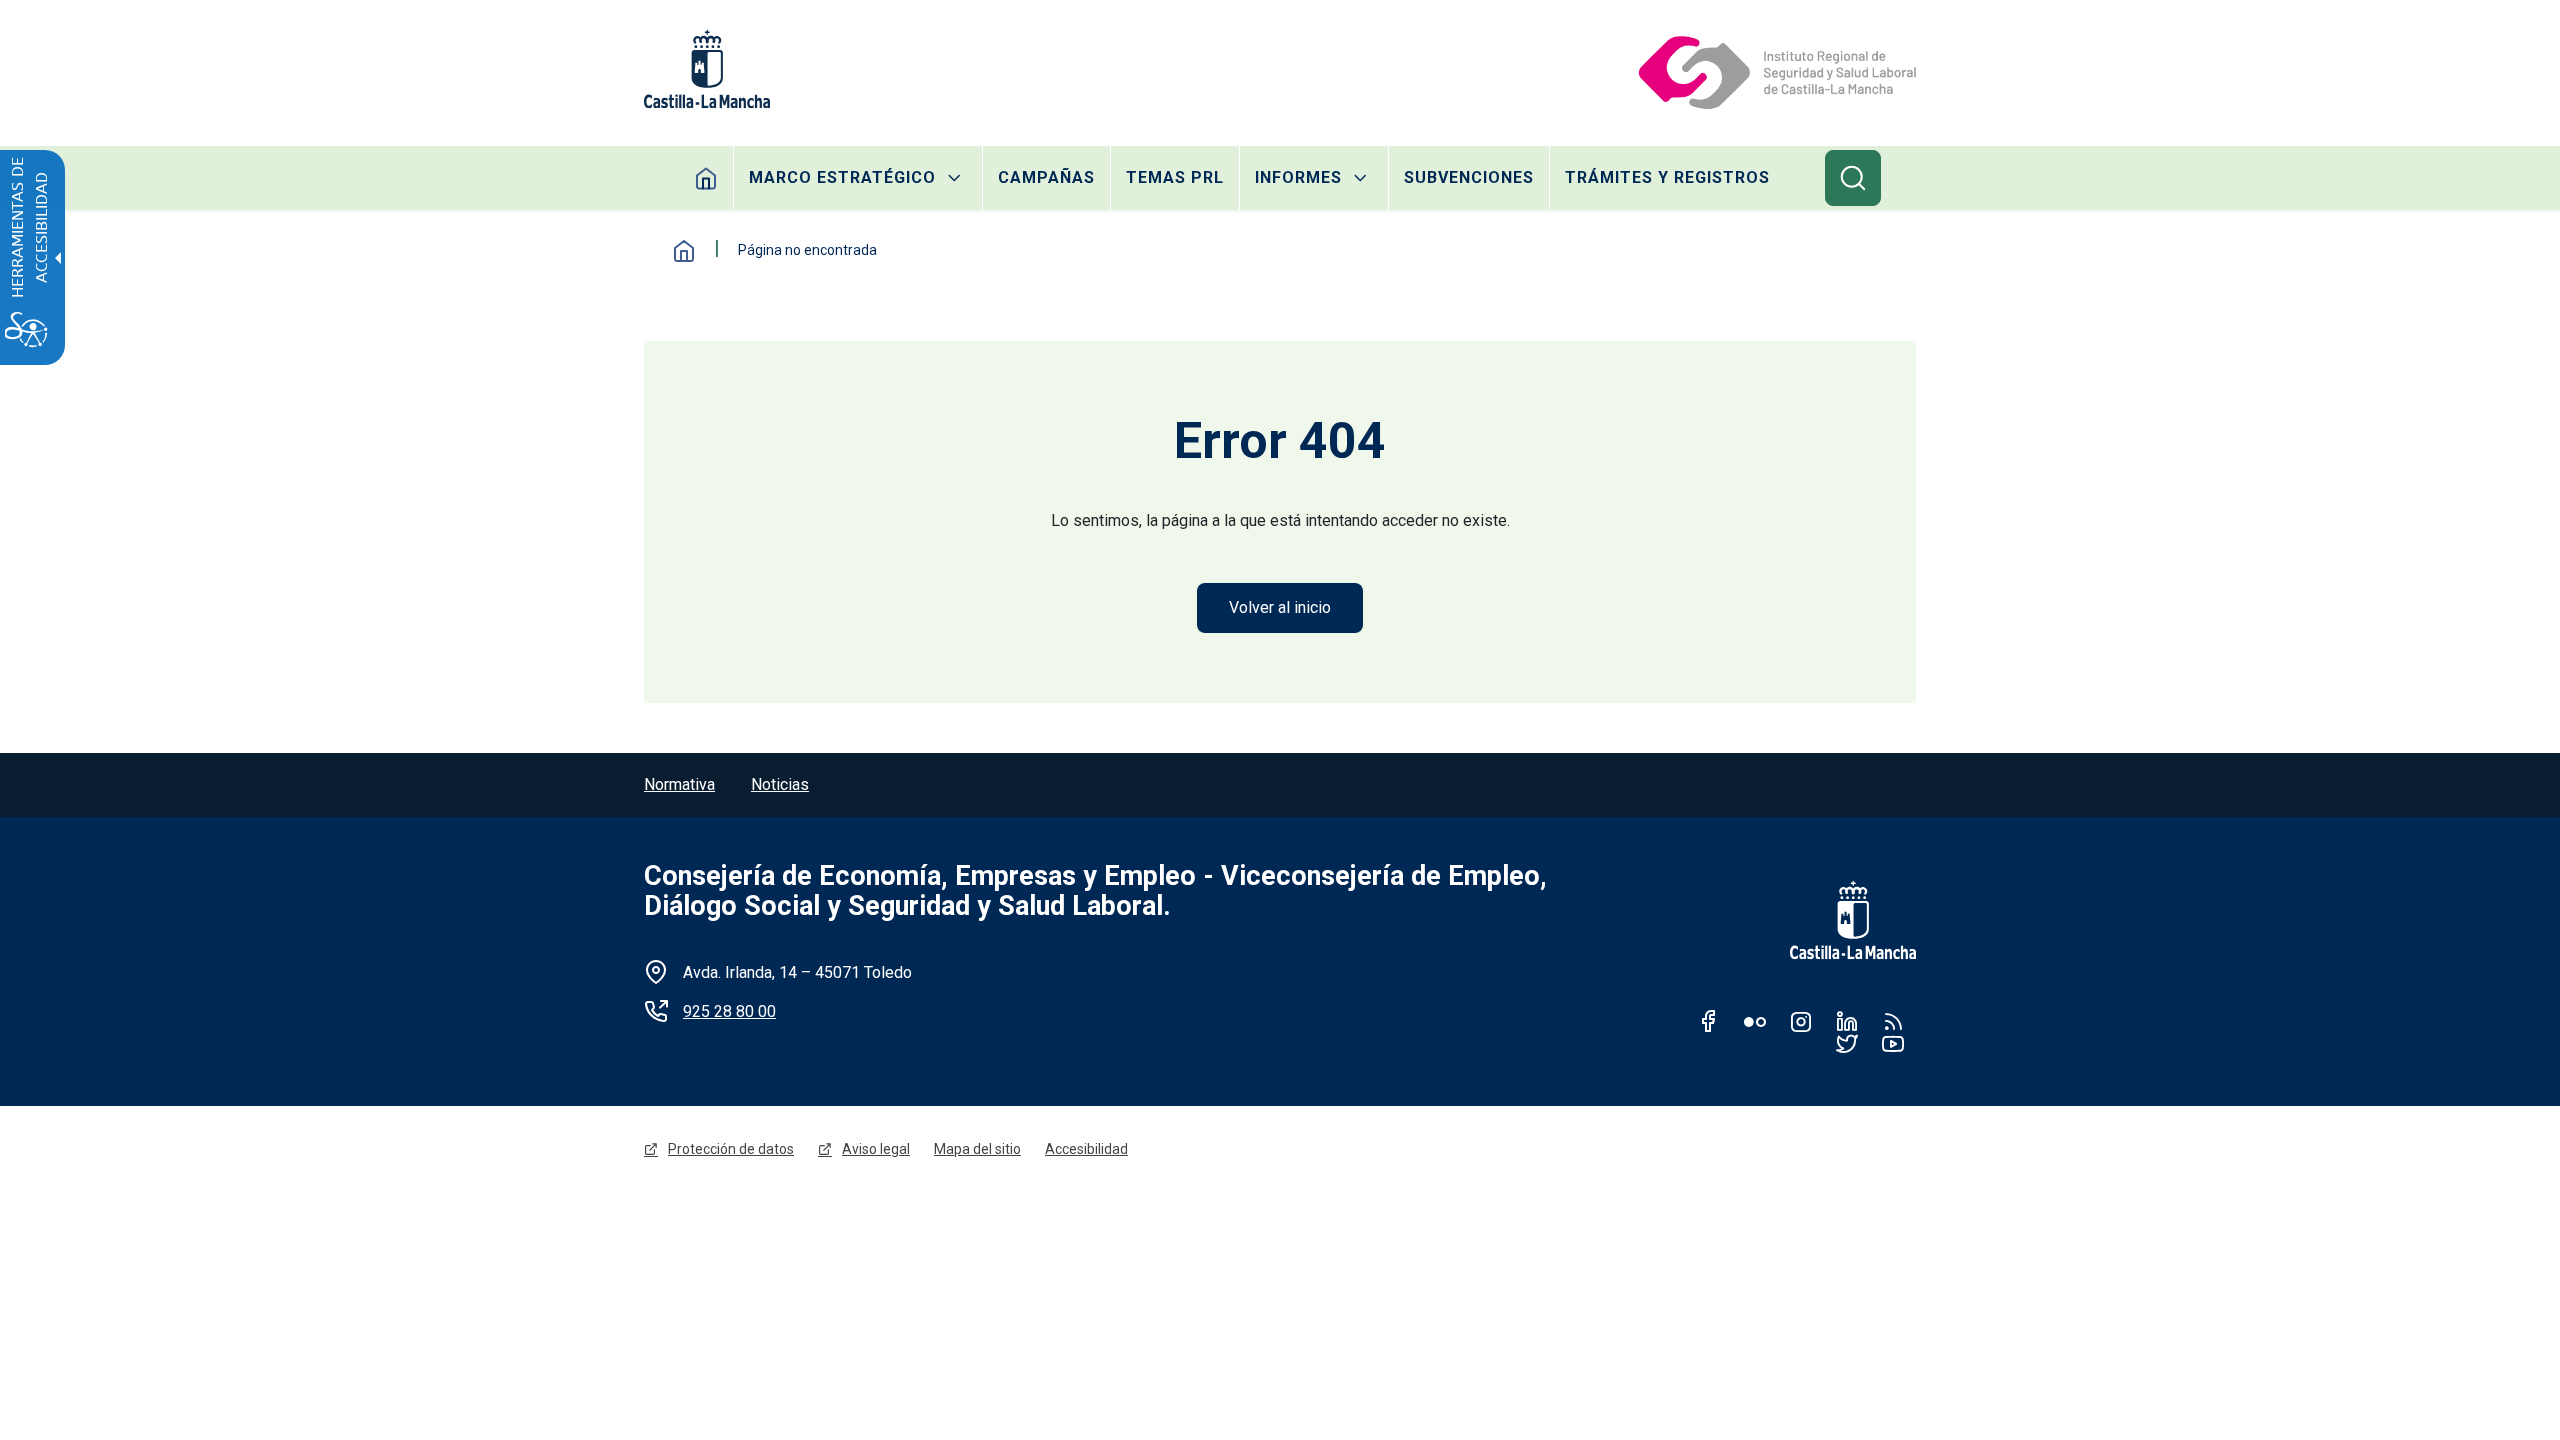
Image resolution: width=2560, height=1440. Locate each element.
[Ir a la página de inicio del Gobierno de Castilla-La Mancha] (1840, 920)
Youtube (1893, 1043)
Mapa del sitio (977, 1149)
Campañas (1046, 177)
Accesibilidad (1086, 1149)
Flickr (1755, 1021)
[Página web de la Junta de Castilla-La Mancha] (707, 69)
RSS (1893, 1021)
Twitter (1847, 1043)
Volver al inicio (1280, 607)
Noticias (780, 784)
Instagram (1801, 1021)
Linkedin (1847, 1021)
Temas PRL (1175, 177)
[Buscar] (1853, 178)
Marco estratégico (842, 177)
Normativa (679, 784)
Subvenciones (1469, 177)
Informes (1298, 177)
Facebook (1709, 1021)
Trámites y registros (1667, 177)
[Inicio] (1776, 69)
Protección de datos (731, 1149)
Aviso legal (876, 1149)
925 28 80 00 (729, 1011)
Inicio (706, 178)
